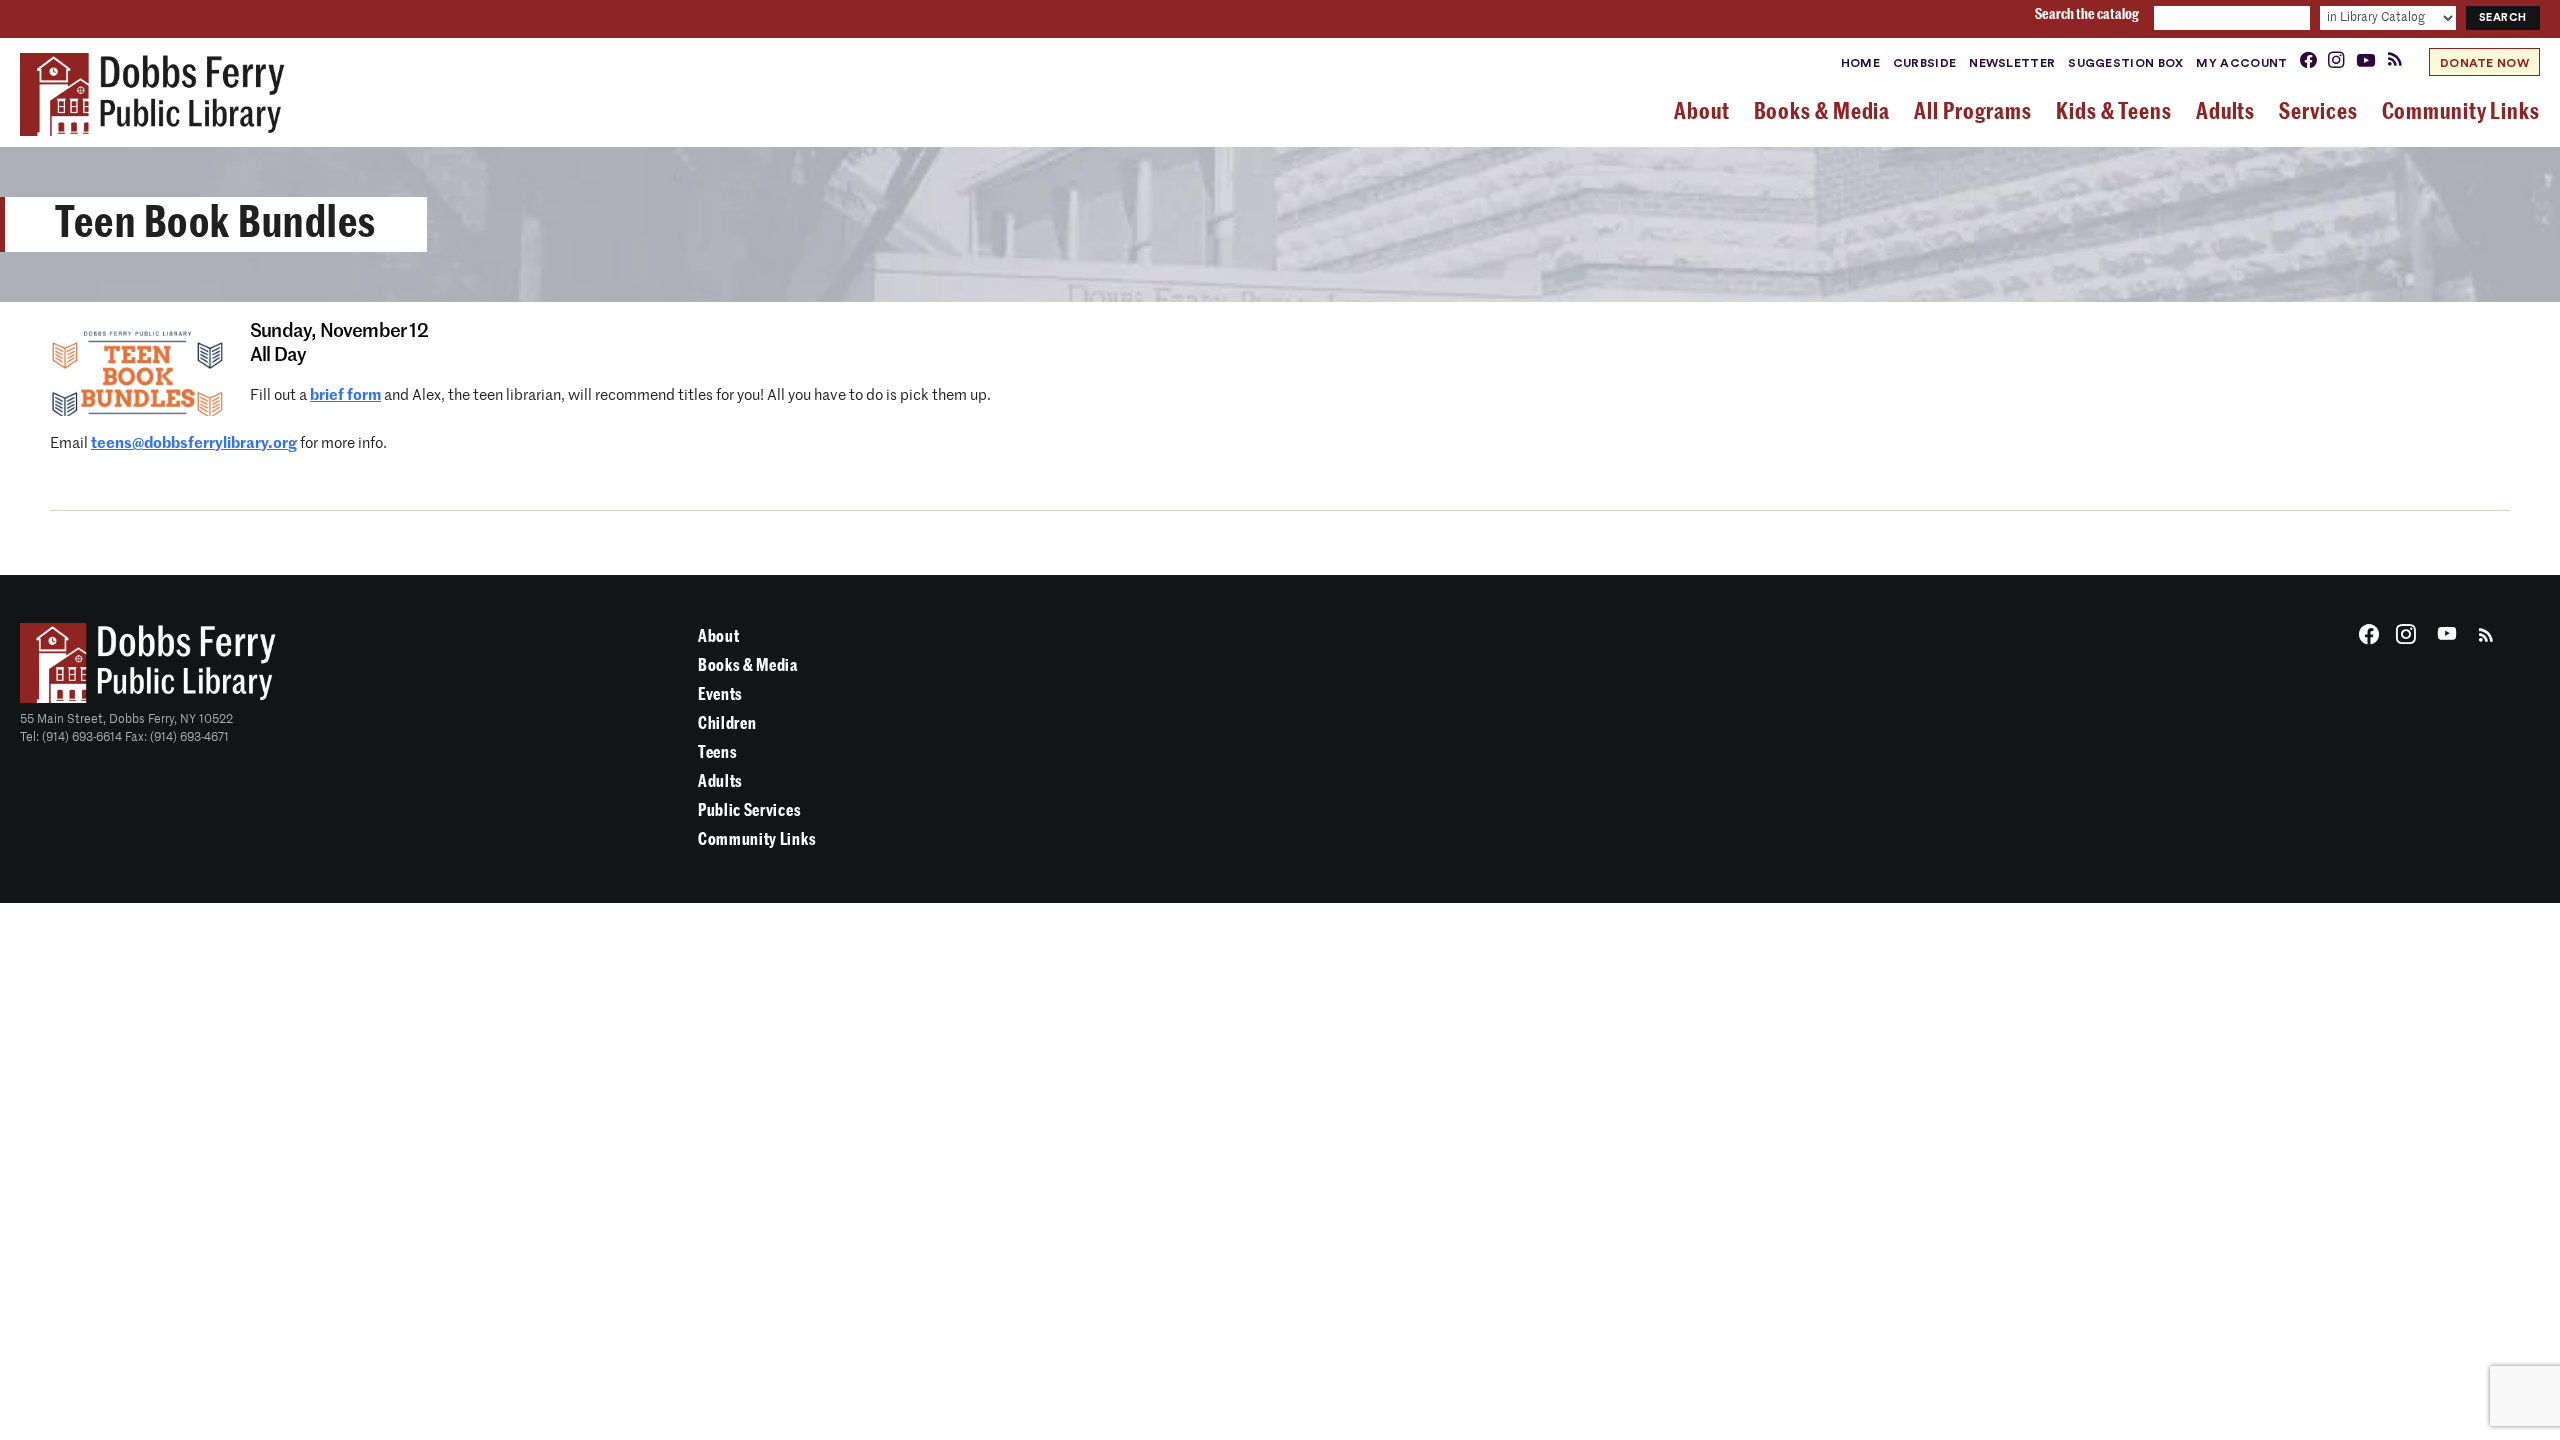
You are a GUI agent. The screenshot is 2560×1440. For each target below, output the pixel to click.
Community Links (757, 839)
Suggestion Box (2125, 63)
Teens (717, 752)
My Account (2241, 63)
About (718, 636)
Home (1860, 63)
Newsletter (2012, 63)
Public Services (749, 810)
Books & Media (748, 665)
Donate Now (2484, 63)
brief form (345, 395)
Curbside (1924, 63)
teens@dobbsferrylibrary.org (194, 443)
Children (727, 723)
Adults (720, 781)
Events (720, 694)
